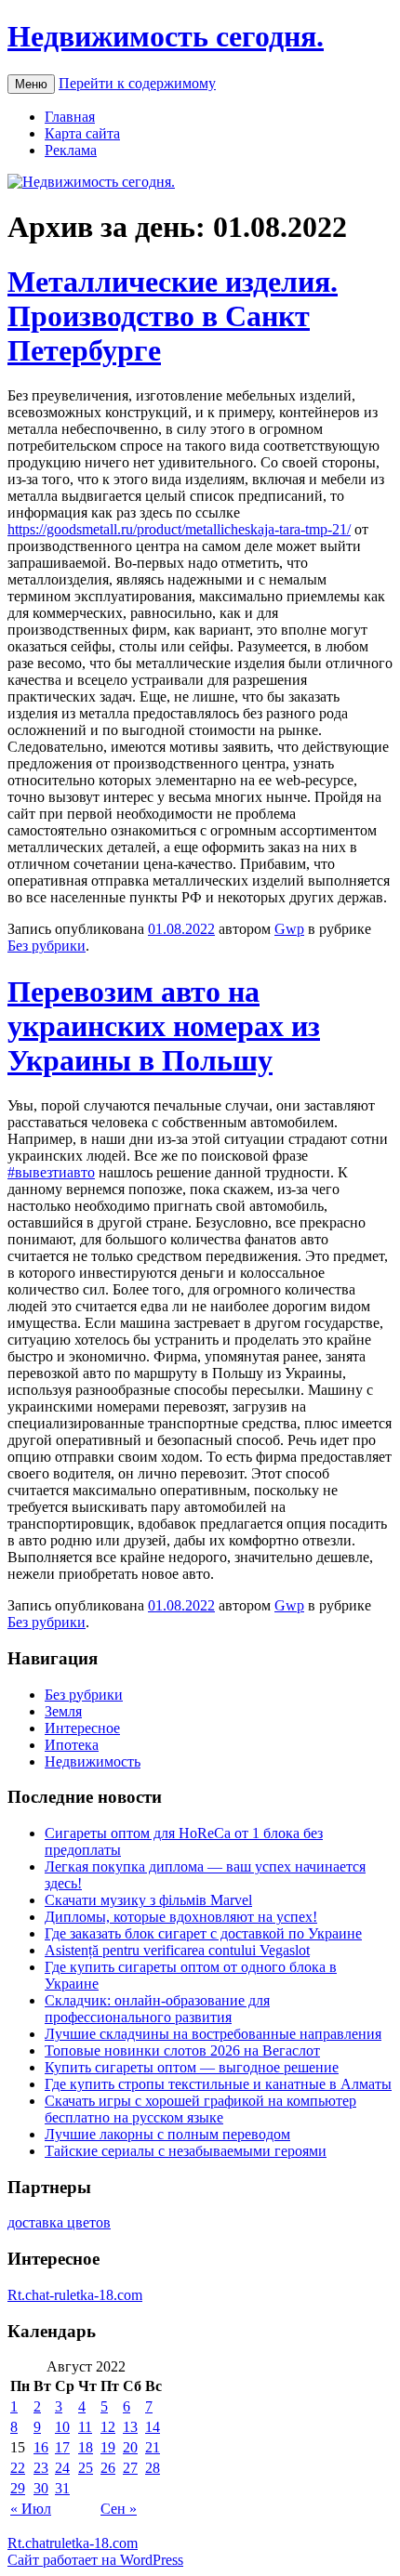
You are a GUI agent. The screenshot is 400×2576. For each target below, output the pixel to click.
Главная (70, 117)
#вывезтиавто (51, 1172)
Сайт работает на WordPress (95, 2560)
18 (86, 2447)
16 (41, 2447)
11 (85, 2427)
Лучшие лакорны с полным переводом (167, 2134)
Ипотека (72, 1745)
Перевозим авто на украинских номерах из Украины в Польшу (164, 1026)
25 (86, 2468)
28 (153, 2468)
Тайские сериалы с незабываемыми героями (186, 2151)
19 (108, 2447)
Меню (31, 84)
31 (62, 2488)
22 (18, 2468)
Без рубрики (47, 946)
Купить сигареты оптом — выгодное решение (192, 2067)
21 (153, 2447)
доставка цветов (59, 2222)
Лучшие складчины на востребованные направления (213, 2034)
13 (130, 2427)
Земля (63, 1711)
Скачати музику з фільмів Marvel (148, 1900)
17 (62, 2447)
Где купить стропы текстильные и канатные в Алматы (218, 2084)
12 (108, 2427)
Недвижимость (93, 1761)
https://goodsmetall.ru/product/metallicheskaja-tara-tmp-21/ (179, 529)
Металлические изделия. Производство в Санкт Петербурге (173, 316)
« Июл (31, 2509)
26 (108, 2468)
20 (130, 2447)
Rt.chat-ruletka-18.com (75, 2295)
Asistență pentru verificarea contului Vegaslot (177, 1950)
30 (41, 2488)
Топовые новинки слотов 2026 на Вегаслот (182, 2050)
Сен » (119, 2509)
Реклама (71, 150)
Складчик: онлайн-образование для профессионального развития (157, 2009)
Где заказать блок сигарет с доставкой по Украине (203, 1933)
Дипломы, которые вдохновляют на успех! (181, 1917)
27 (130, 2468)
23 (41, 2468)
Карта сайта (82, 133)
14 (153, 2427)
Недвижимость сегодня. (166, 36)
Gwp (289, 929)
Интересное (82, 1728)
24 (62, 2468)
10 (62, 2427)
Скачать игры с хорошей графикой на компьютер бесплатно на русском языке (200, 2109)
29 (18, 2488)
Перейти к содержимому (137, 83)
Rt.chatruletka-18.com (73, 2543)
